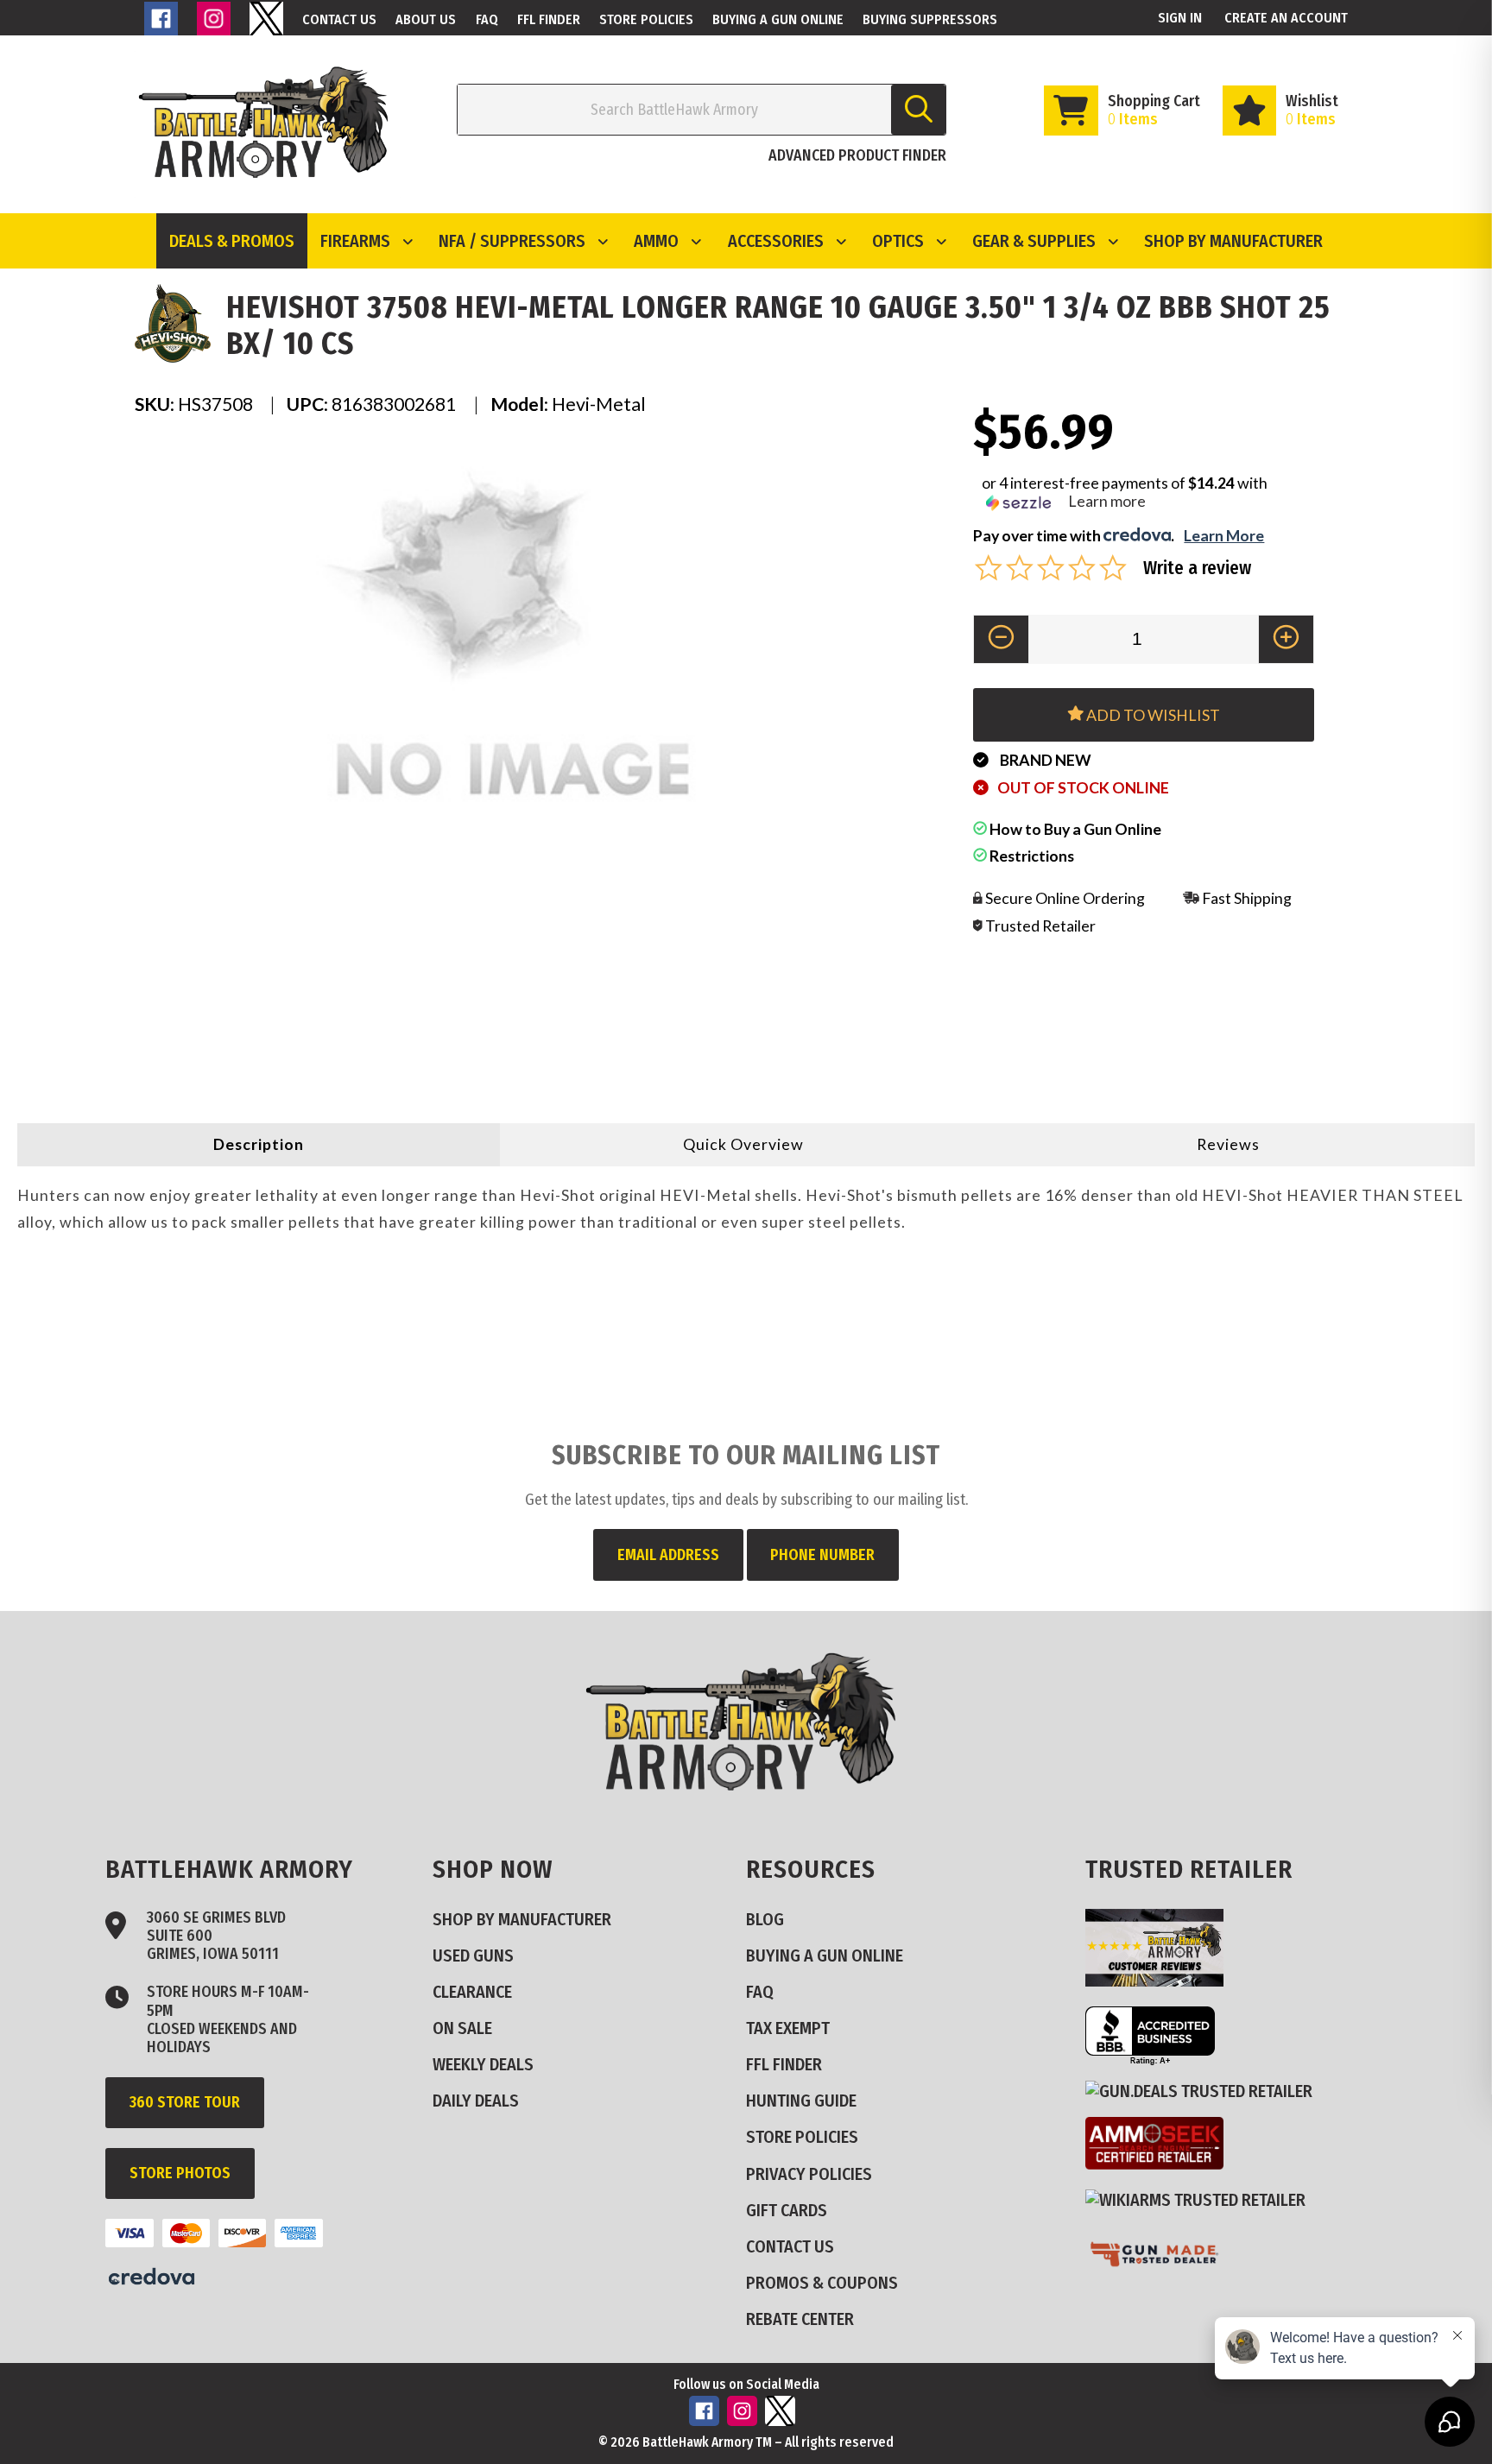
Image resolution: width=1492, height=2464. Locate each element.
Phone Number (822, 1555)
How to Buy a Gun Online (1074, 829)
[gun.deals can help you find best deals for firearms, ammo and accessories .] (1206, 2091)
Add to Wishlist (1152, 715)
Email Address (668, 1555)
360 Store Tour (185, 2102)
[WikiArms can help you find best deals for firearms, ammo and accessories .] (1202, 2200)
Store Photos (180, 2173)
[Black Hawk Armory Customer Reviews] (1161, 1980)
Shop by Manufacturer (1233, 241)
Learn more (1107, 501)
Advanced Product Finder (857, 155)
